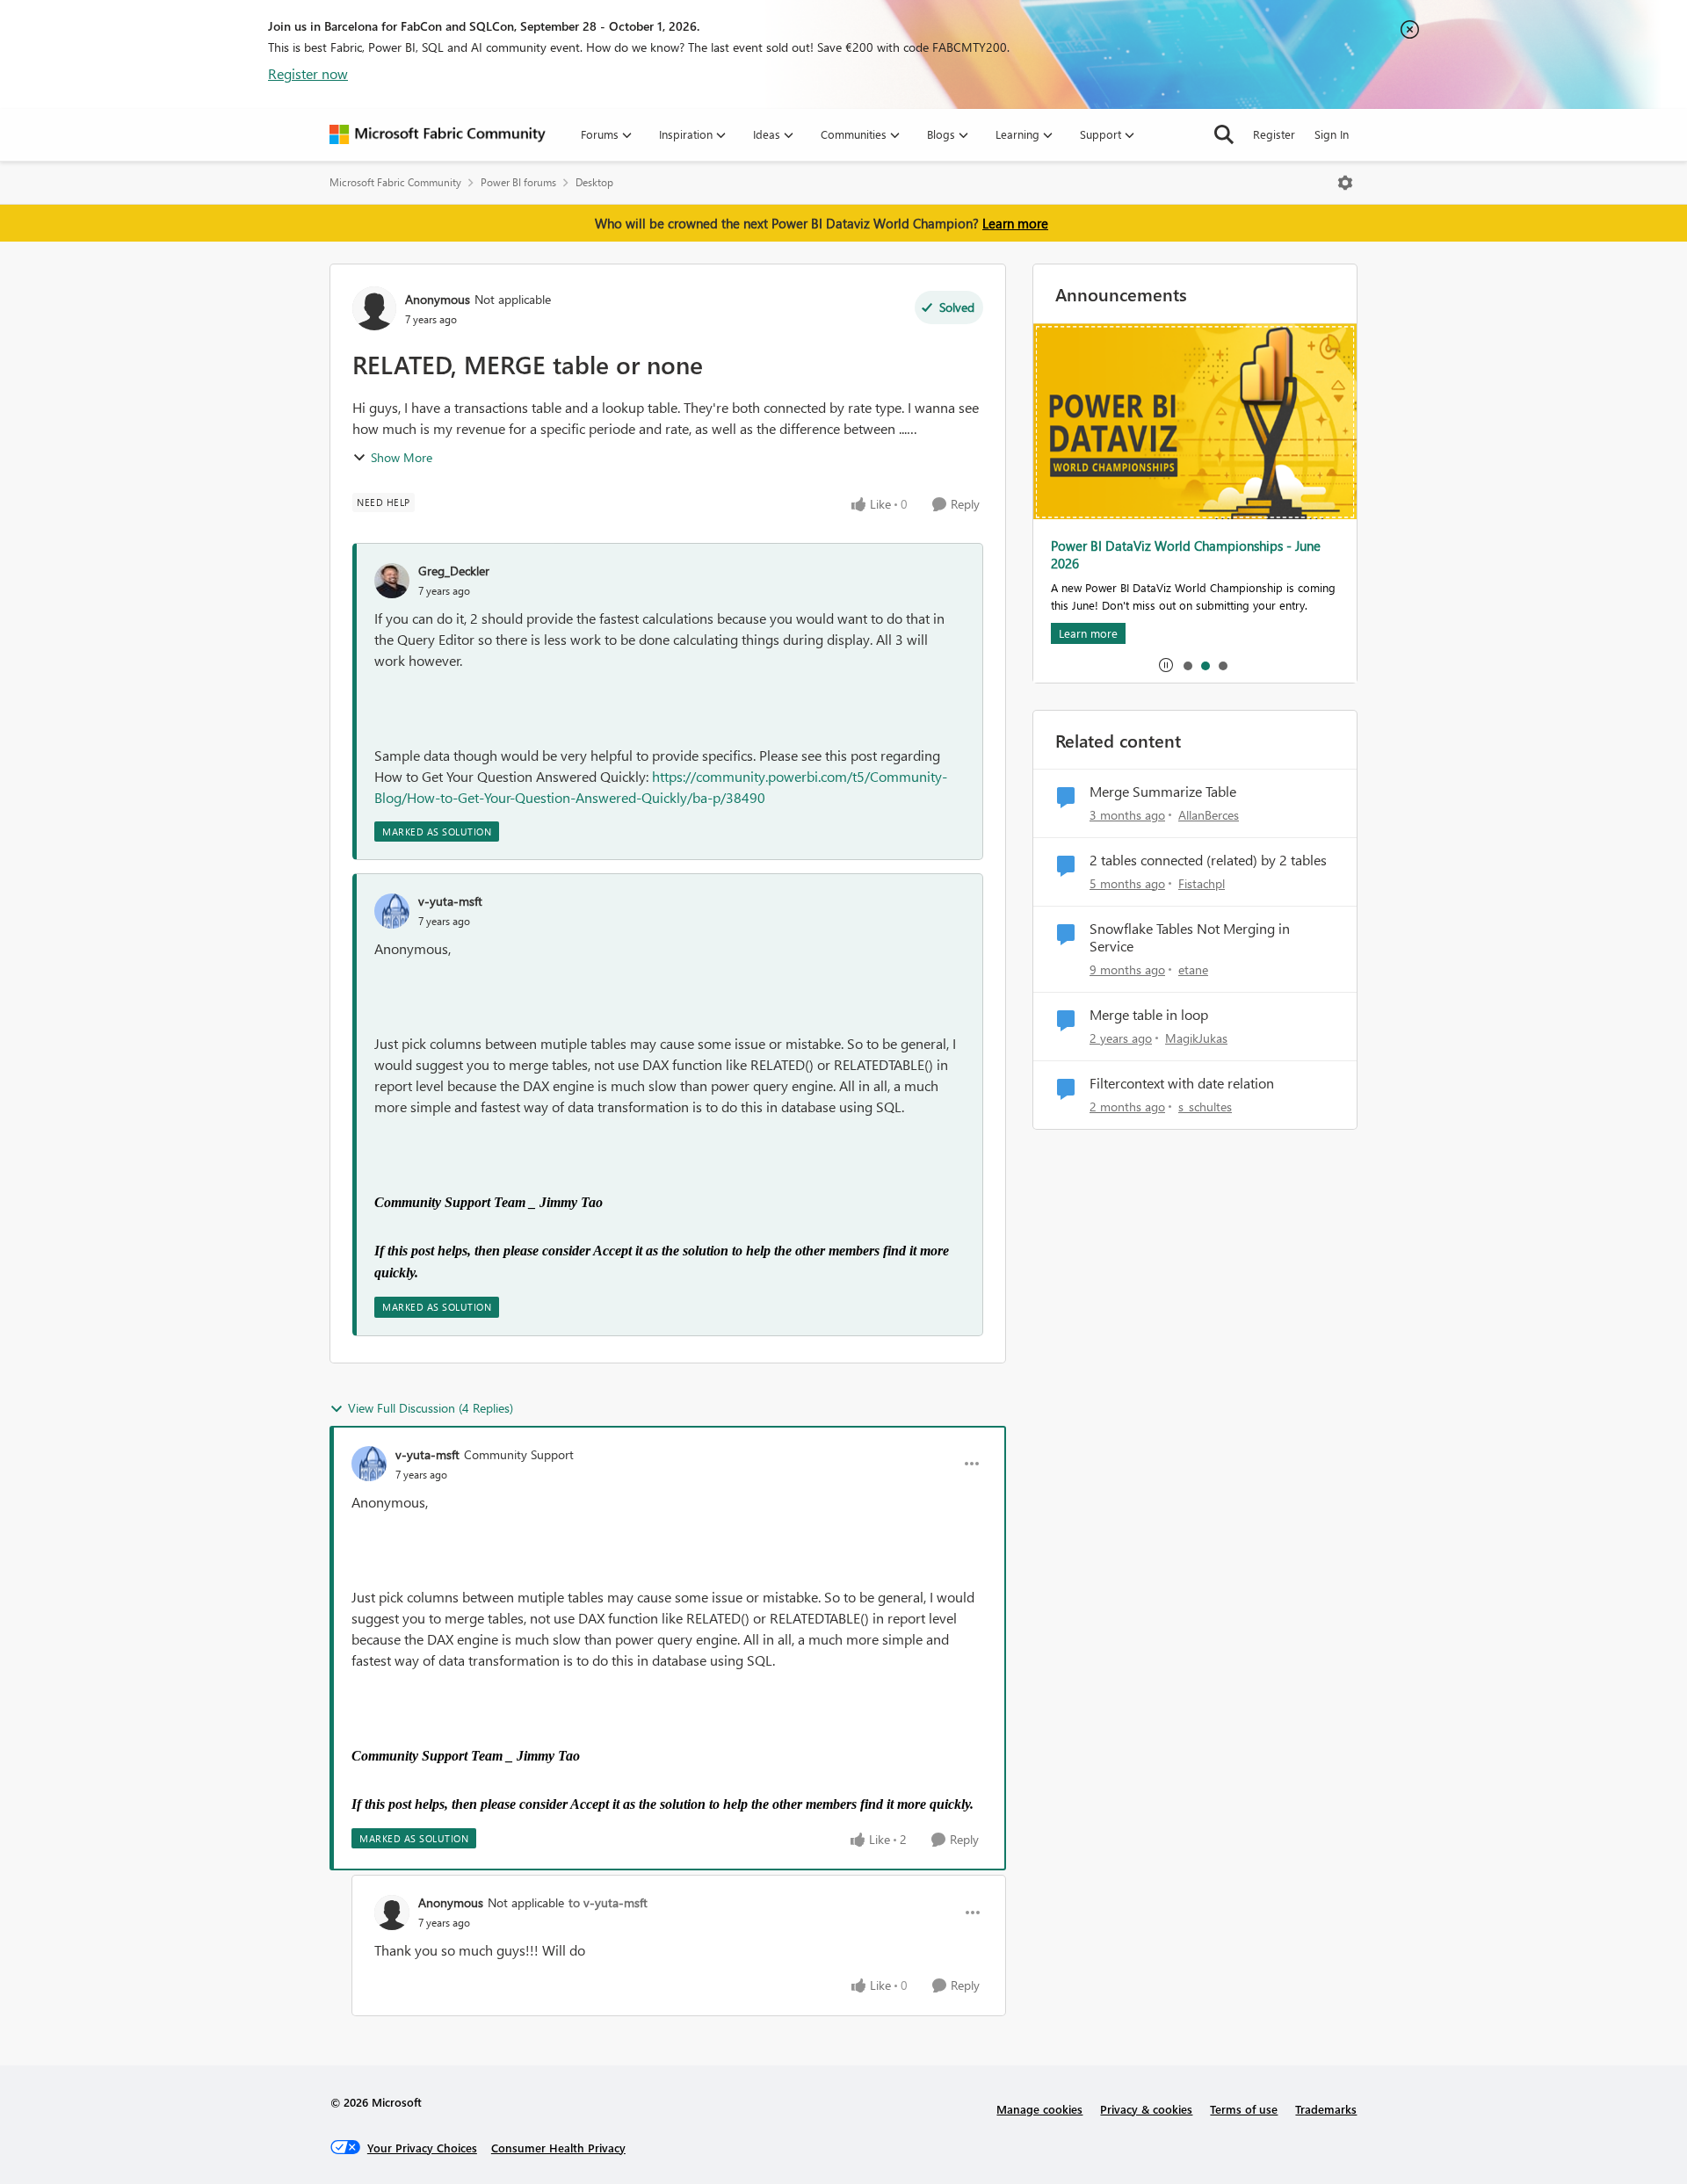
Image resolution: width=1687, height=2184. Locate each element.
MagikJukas (1196, 1038)
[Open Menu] (1345, 183)
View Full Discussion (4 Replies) (431, 1408)
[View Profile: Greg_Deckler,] (392, 581)
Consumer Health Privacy (558, 2148)
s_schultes (1205, 1106)
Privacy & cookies (1146, 2109)
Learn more (1015, 223)
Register (1274, 134)
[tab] (1187, 665)
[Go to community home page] (438, 134)
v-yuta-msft (450, 901)
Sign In (1332, 134)
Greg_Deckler (454, 571)
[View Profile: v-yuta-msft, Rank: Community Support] (369, 1464)
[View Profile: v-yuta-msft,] (392, 911)
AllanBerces (1209, 815)
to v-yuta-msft (608, 1902)
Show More (402, 457)
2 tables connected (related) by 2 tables (1208, 860)
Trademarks (1326, 2109)
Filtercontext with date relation (1182, 1083)
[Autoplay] (1166, 665)
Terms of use (1244, 2109)
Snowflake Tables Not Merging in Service (1190, 938)
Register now (308, 73)
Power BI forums (518, 182)
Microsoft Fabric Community (395, 182)
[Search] (1224, 134)
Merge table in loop (1149, 1015)
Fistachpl (1202, 883)
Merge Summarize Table (1163, 792)
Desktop (594, 182)
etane (1193, 969)
